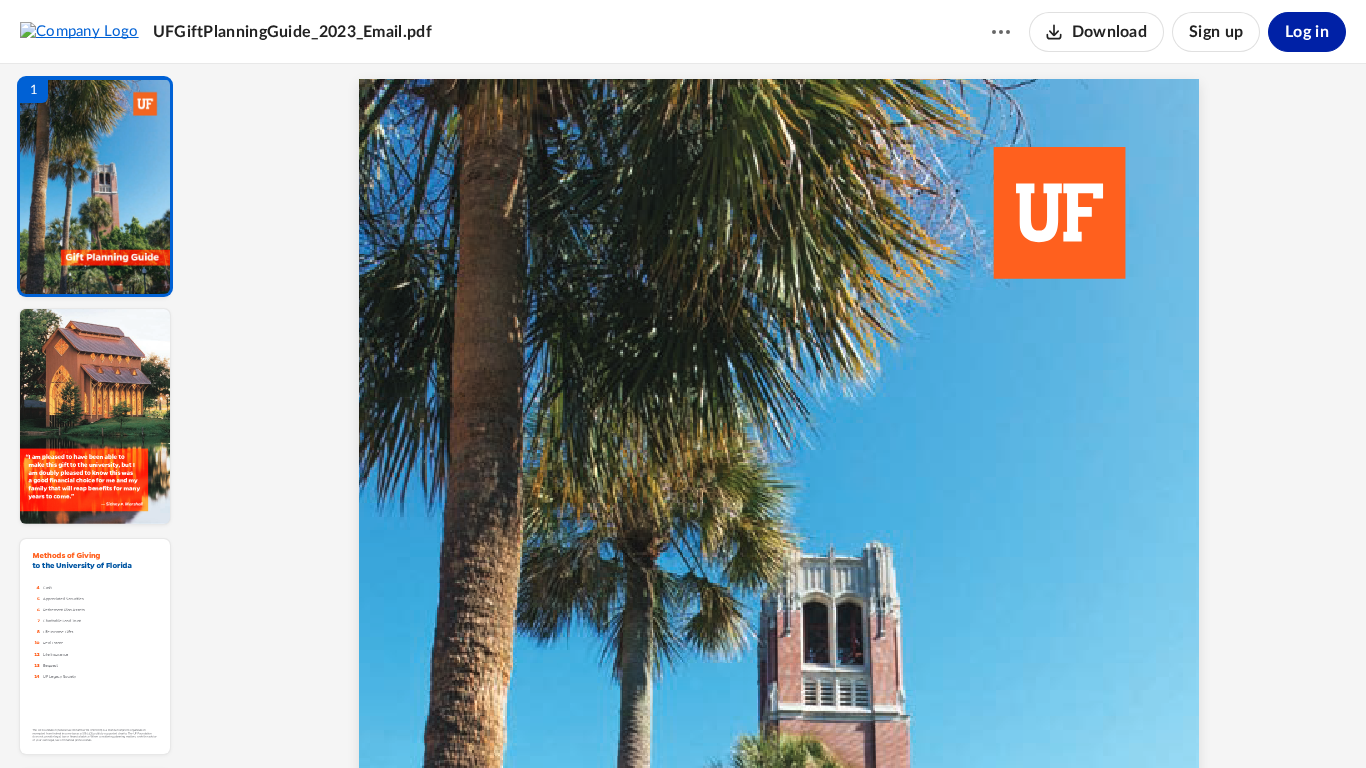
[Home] (79, 31)
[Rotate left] (889, 719)
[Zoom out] (781, 719)
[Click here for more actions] (1001, 32)
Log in (1307, 32)
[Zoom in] (849, 719)
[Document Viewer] (778, 416)
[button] (95, 186)
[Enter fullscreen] (963, 719)
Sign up (1216, 32)
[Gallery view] (927, 719)
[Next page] (739, 719)
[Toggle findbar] (631, 719)
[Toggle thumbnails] (595, 719)
